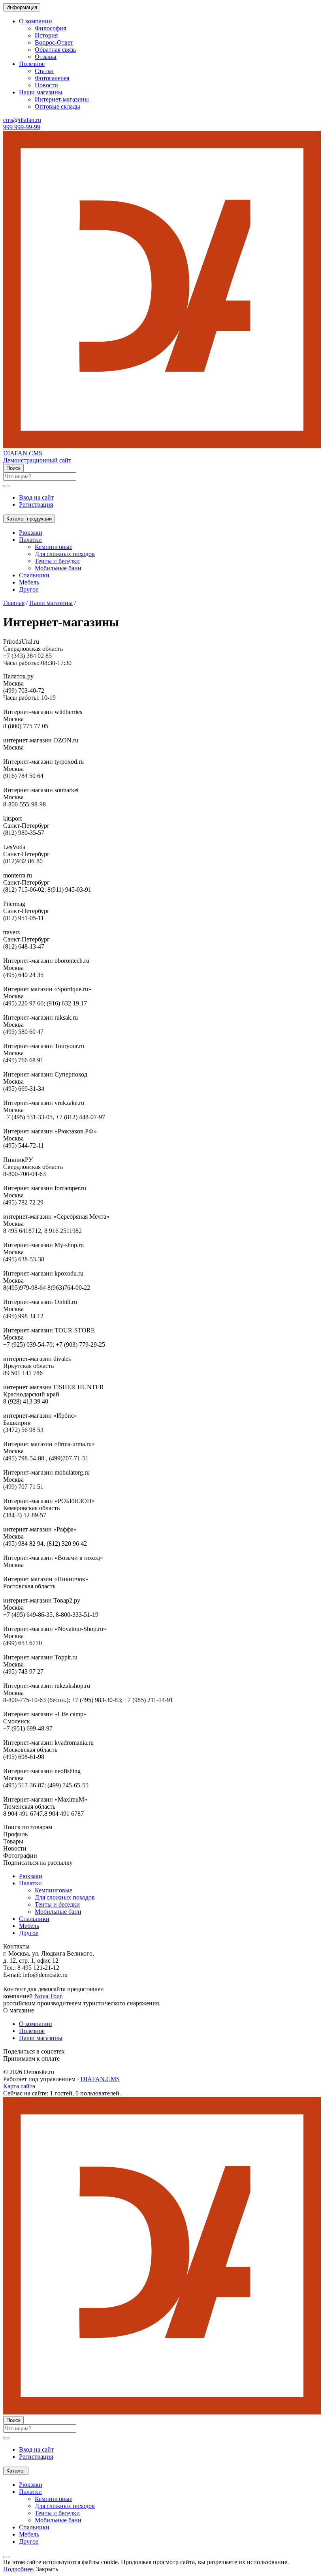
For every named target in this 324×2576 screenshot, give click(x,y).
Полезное (32, 2031)
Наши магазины (41, 2038)
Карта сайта (19, 2086)
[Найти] (6, 486)
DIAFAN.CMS (100, 2079)
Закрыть (47, 2569)
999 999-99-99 (22, 127)
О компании (36, 2024)
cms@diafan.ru (22, 120)
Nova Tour (48, 1996)
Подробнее (18, 2569)
